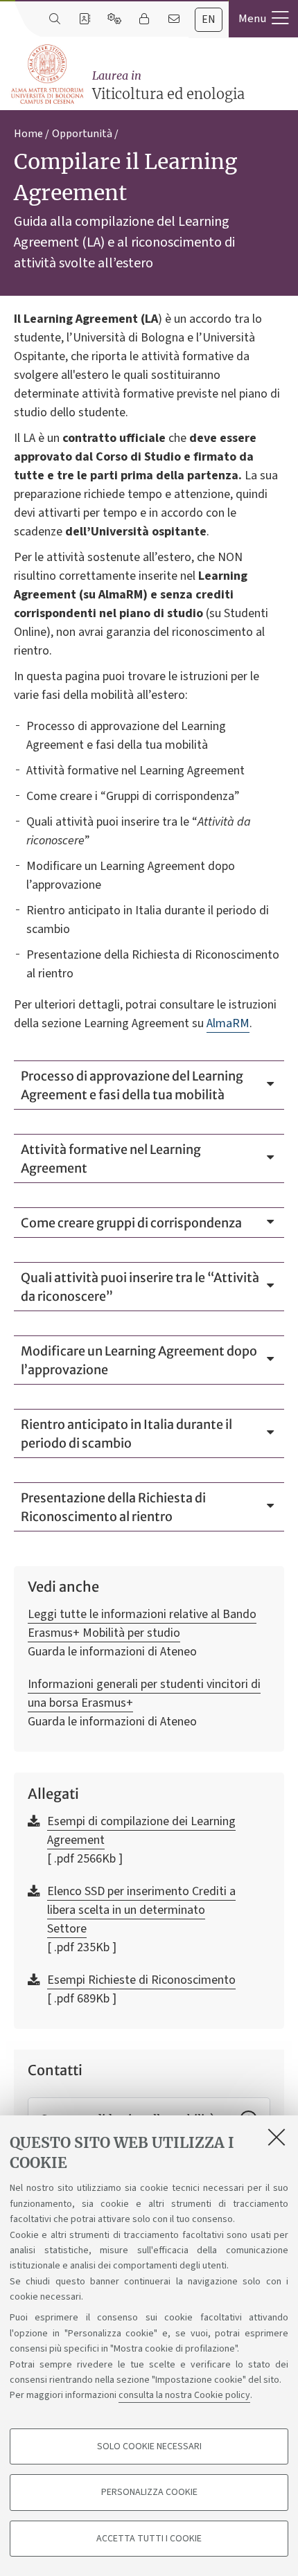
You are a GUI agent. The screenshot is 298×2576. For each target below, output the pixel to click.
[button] (263, 19)
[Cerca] (54, 19)
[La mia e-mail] (174, 19)
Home (28, 134)
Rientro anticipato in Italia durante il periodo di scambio (126, 1434)
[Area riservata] (144, 19)
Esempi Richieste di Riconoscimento (141, 1980)
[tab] (209, 20)
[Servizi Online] (114, 19)
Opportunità (82, 134)
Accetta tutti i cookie (149, 2539)
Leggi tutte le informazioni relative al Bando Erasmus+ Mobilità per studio (142, 1624)
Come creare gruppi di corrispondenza (131, 1223)
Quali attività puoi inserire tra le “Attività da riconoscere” (140, 1287)
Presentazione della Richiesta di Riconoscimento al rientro (113, 1507)
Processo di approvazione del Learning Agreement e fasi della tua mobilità (132, 1085)
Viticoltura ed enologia (168, 86)
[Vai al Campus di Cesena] (47, 74)
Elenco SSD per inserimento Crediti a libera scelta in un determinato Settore (141, 1910)
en (209, 19)
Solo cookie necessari (149, 2446)
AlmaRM (228, 1023)
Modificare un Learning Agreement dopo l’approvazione (139, 1360)
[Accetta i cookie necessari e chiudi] (277, 2137)
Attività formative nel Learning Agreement (111, 1159)
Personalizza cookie (149, 2492)
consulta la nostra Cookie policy (184, 2395)
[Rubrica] (84, 19)
